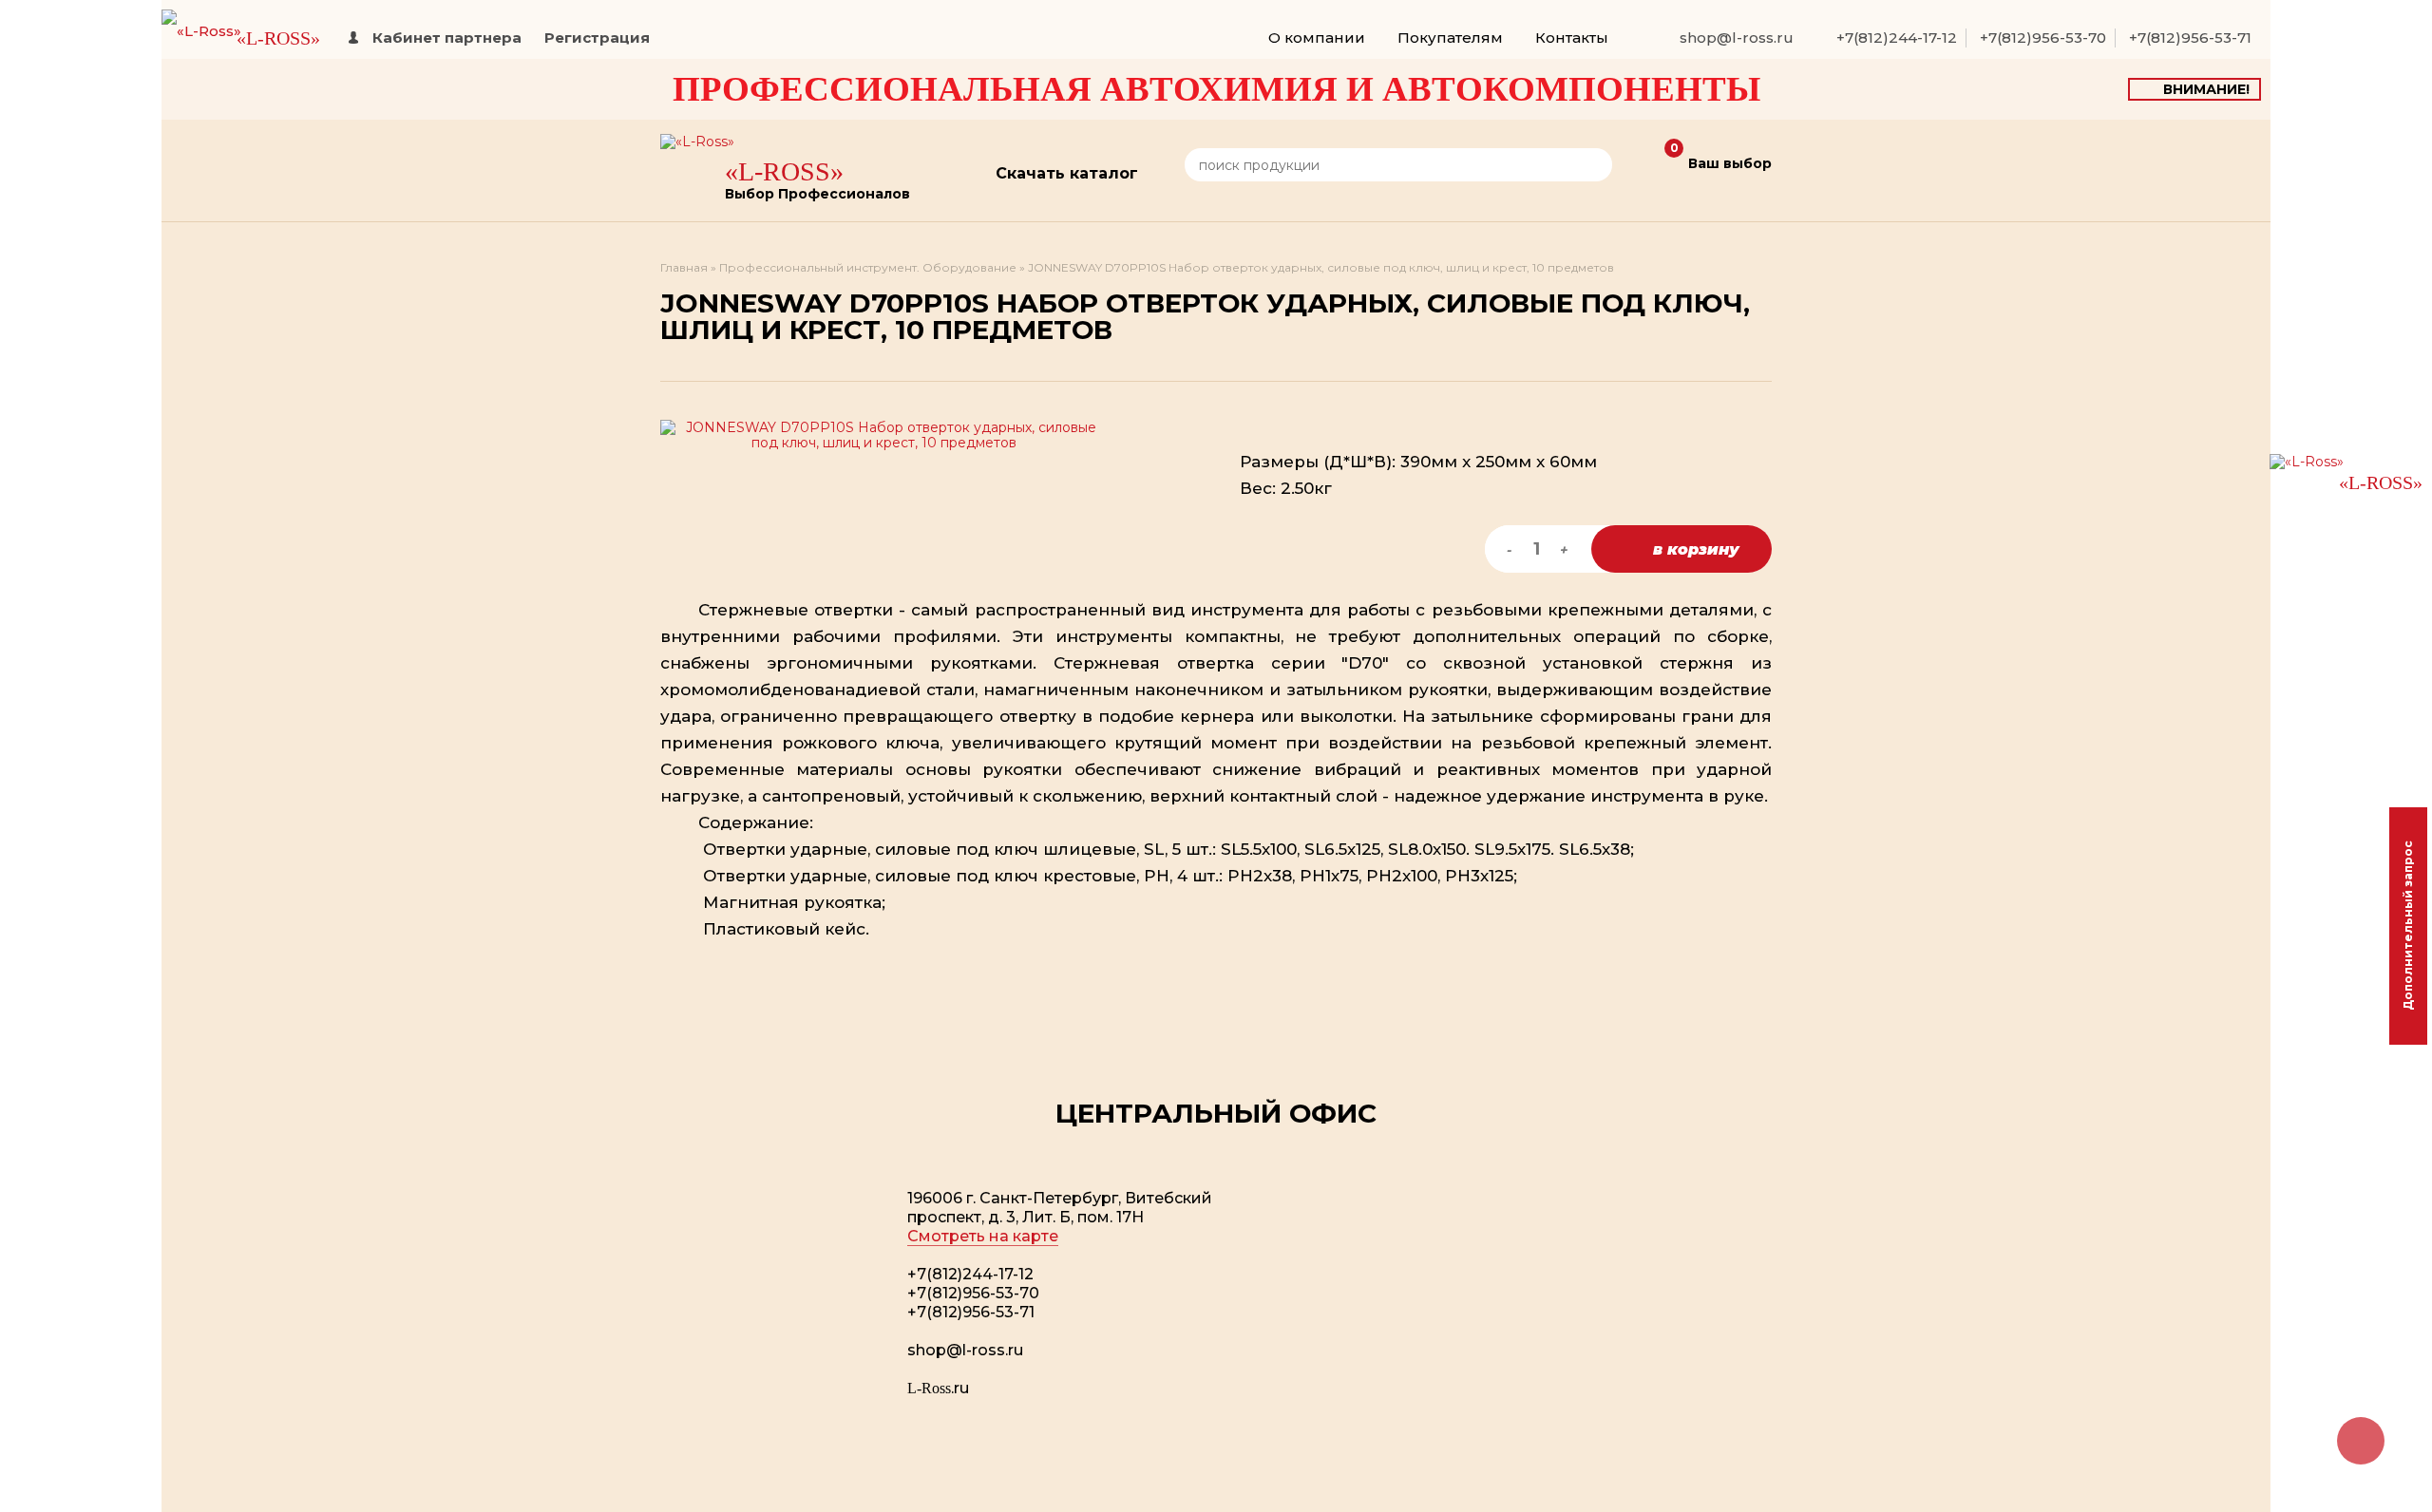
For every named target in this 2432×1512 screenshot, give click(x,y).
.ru (938, 1388)
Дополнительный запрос (2408, 926)
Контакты (1572, 38)
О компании (1317, 38)
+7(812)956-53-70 (2043, 38)
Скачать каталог (1067, 173)
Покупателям (1450, 38)
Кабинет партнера (447, 38)
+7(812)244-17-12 (1897, 38)
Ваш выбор (1721, 158)
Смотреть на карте (983, 1236)
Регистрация (597, 38)
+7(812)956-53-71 (2190, 38)
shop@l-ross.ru (1737, 38)
